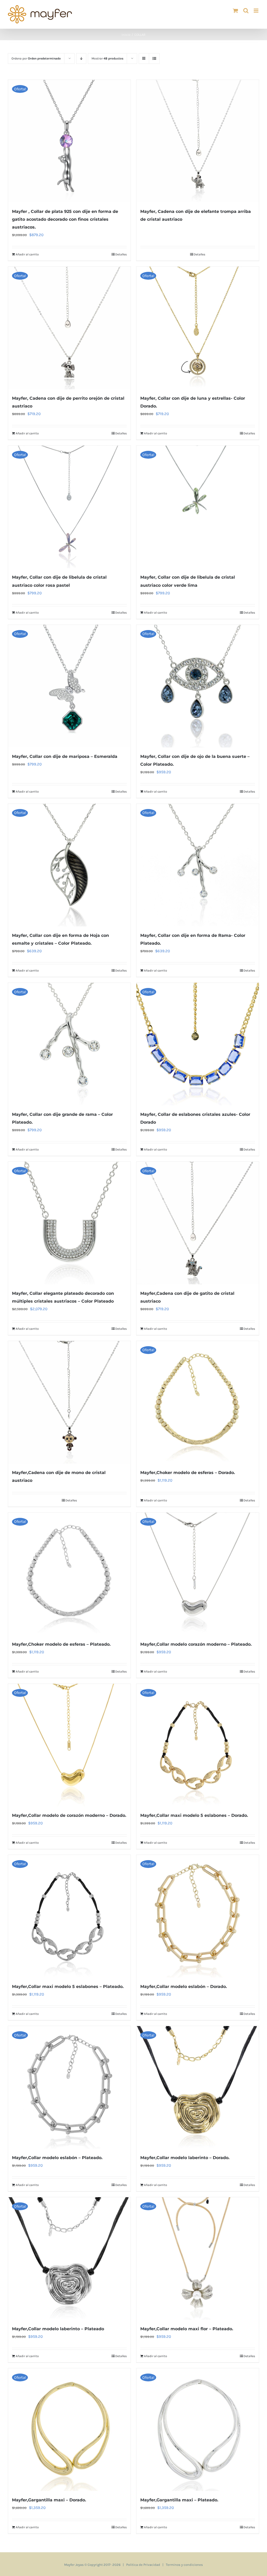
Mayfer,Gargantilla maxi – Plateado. (179, 2500)
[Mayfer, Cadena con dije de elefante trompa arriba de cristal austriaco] (198, 141)
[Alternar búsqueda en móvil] (246, 11)
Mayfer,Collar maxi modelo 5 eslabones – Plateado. (68, 1987)
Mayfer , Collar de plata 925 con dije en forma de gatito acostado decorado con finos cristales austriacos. (65, 219)
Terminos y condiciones (184, 2565)
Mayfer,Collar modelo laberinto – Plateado (58, 2329)
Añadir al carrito (27, 254)
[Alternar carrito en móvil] (235, 11)
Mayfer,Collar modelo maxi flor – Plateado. (187, 2329)
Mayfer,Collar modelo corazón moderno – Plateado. (196, 1644)
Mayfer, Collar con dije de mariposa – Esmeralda (65, 756)
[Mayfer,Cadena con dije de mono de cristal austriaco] (69, 1402)
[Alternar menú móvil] (256, 11)
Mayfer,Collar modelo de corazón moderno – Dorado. (69, 1815)
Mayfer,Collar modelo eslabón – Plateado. (57, 2158)
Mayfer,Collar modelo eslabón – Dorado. (184, 1987)
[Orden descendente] (81, 59)
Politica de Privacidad (143, 2565)
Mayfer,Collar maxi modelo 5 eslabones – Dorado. (194, 1815)
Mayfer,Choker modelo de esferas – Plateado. (61, 1644)
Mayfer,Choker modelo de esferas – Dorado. (188, 1473)
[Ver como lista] (154, 59)
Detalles (121, 254)
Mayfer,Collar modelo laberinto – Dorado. (185, 2158)
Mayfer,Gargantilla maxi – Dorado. (49, 2500)
